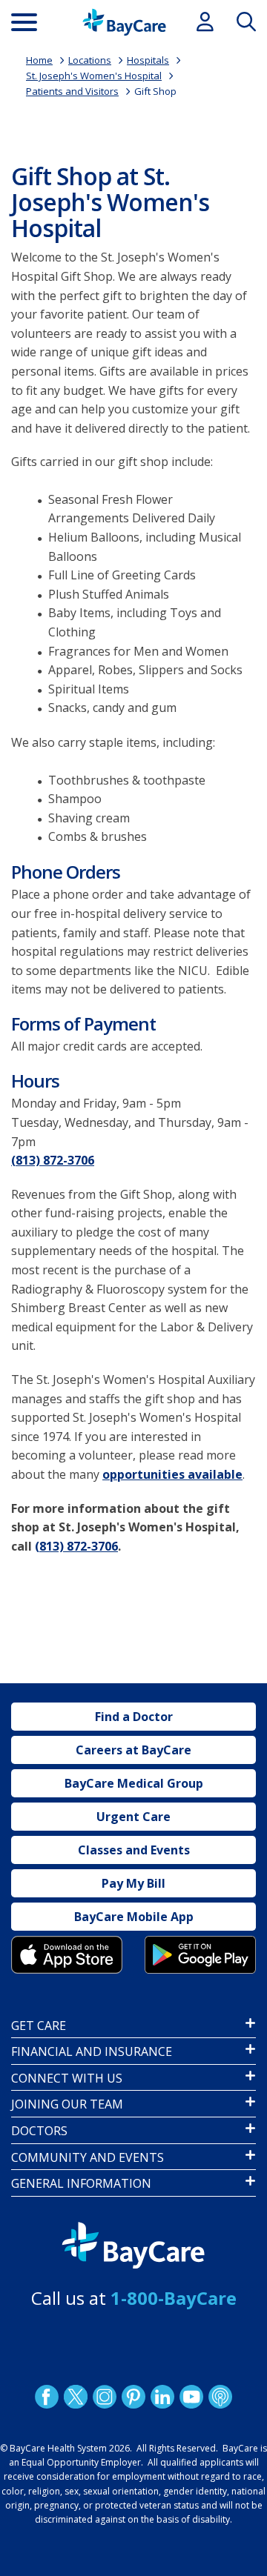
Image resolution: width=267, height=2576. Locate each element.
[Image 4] (200, 1954)
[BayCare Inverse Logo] (133, 2246)
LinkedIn (162, 2397)
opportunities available (172, 1474)
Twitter (76, 2397)
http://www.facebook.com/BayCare (47, 2397)
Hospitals (148, 60)
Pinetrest (133, 2397)
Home (39, 60)
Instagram (105, 2397)
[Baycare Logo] (124, 22)
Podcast (220, 2397)
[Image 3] (67, 1954)
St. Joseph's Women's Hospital (94, 76)
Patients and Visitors (72, 91)
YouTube (191, 2397)
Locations (90, 60)
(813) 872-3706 (53, 1160)
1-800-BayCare (174, 2298)
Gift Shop (155, 91)
